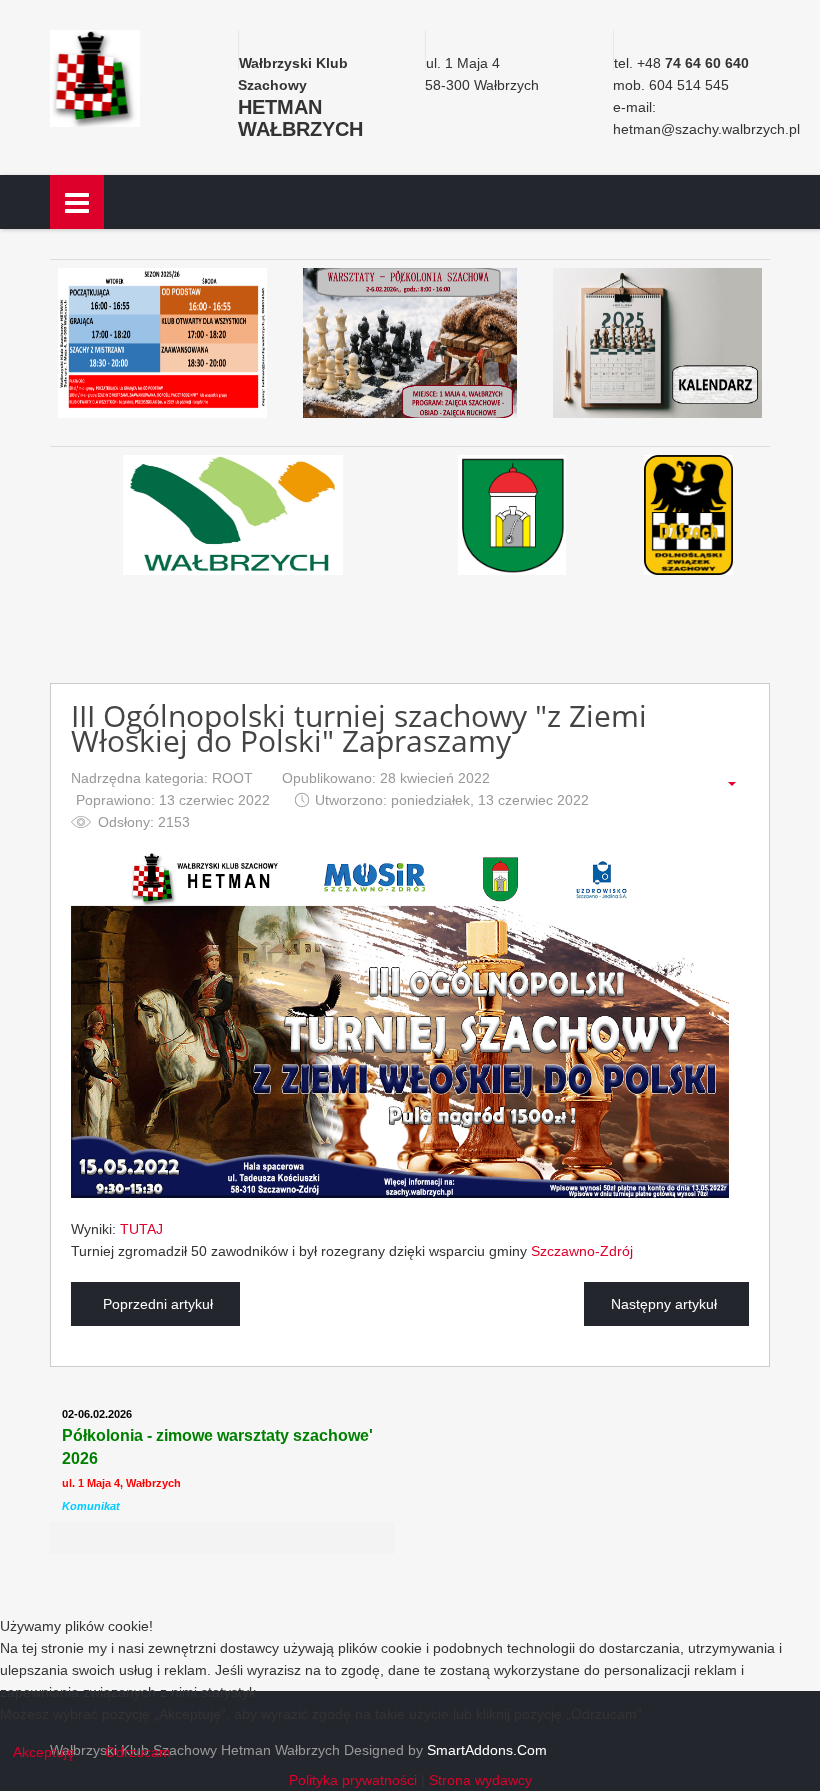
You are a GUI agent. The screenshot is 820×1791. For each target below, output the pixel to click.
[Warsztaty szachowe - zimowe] (410, 343)
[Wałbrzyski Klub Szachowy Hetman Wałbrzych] (95, 77)
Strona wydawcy (480, 1780)
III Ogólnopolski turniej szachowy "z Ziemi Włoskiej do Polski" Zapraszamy (359, 728)
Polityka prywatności (353, 1780)
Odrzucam (138, 1752)
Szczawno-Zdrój (582, 1251)
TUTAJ (141, 1229)
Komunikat (91, 1506)
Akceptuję (44, 1752)
